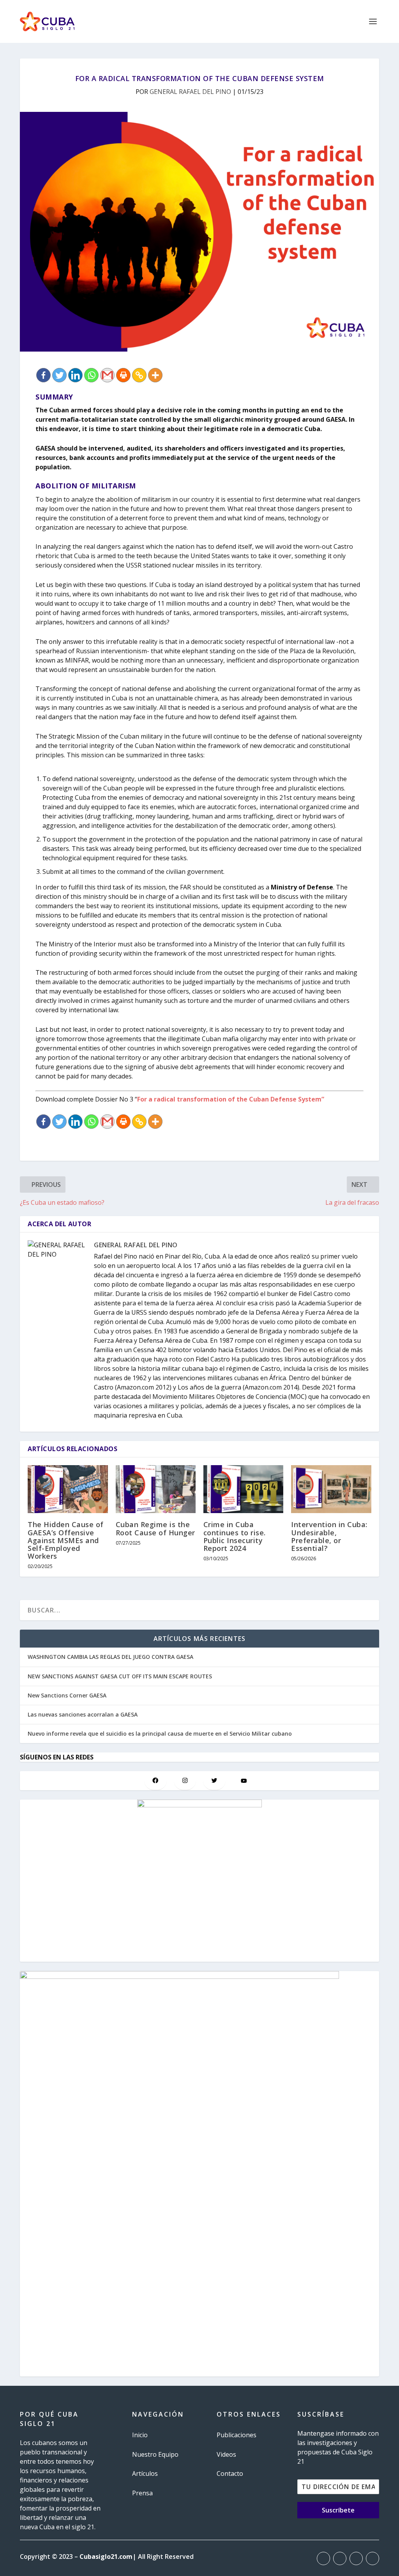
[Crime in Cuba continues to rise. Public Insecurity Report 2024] (243, 1489)
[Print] (123, 375)
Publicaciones (237, 2435)
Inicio (140, 2435)
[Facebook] (43, 375)
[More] (155, 375)
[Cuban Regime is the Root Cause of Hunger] (156, 1489)
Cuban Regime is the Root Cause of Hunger (155, 1528)
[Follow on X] (340, 2558)
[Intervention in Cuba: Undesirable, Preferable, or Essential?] (331, 1489)
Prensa (142, 2493)
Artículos (145, 2473)
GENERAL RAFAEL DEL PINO (190, 92)
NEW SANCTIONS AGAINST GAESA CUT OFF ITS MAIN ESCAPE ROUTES (120, 1676)
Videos (226, 2454)
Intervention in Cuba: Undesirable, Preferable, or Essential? (329, 1536)
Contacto (230, 2473)
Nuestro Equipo (155, 2454)
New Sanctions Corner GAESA (67, 1695)
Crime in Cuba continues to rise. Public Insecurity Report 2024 (235, 1536)
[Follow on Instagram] (356, 2558)
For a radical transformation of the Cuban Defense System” (231, 1099)
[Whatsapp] (91, 375)
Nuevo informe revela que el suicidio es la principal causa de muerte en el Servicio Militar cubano (160, 1734)
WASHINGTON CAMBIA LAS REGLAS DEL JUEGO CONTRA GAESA (110, 1657)
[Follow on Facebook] (323, 2558)
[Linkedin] (75, 375)
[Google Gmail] (107, 375)
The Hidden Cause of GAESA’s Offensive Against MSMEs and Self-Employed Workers (66, 1540)
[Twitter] (59, 375)
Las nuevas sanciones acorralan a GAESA (83, 1714)
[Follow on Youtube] (373, 2558)
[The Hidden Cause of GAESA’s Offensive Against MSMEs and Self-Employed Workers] (68, 1489)
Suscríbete (338, 2510)
